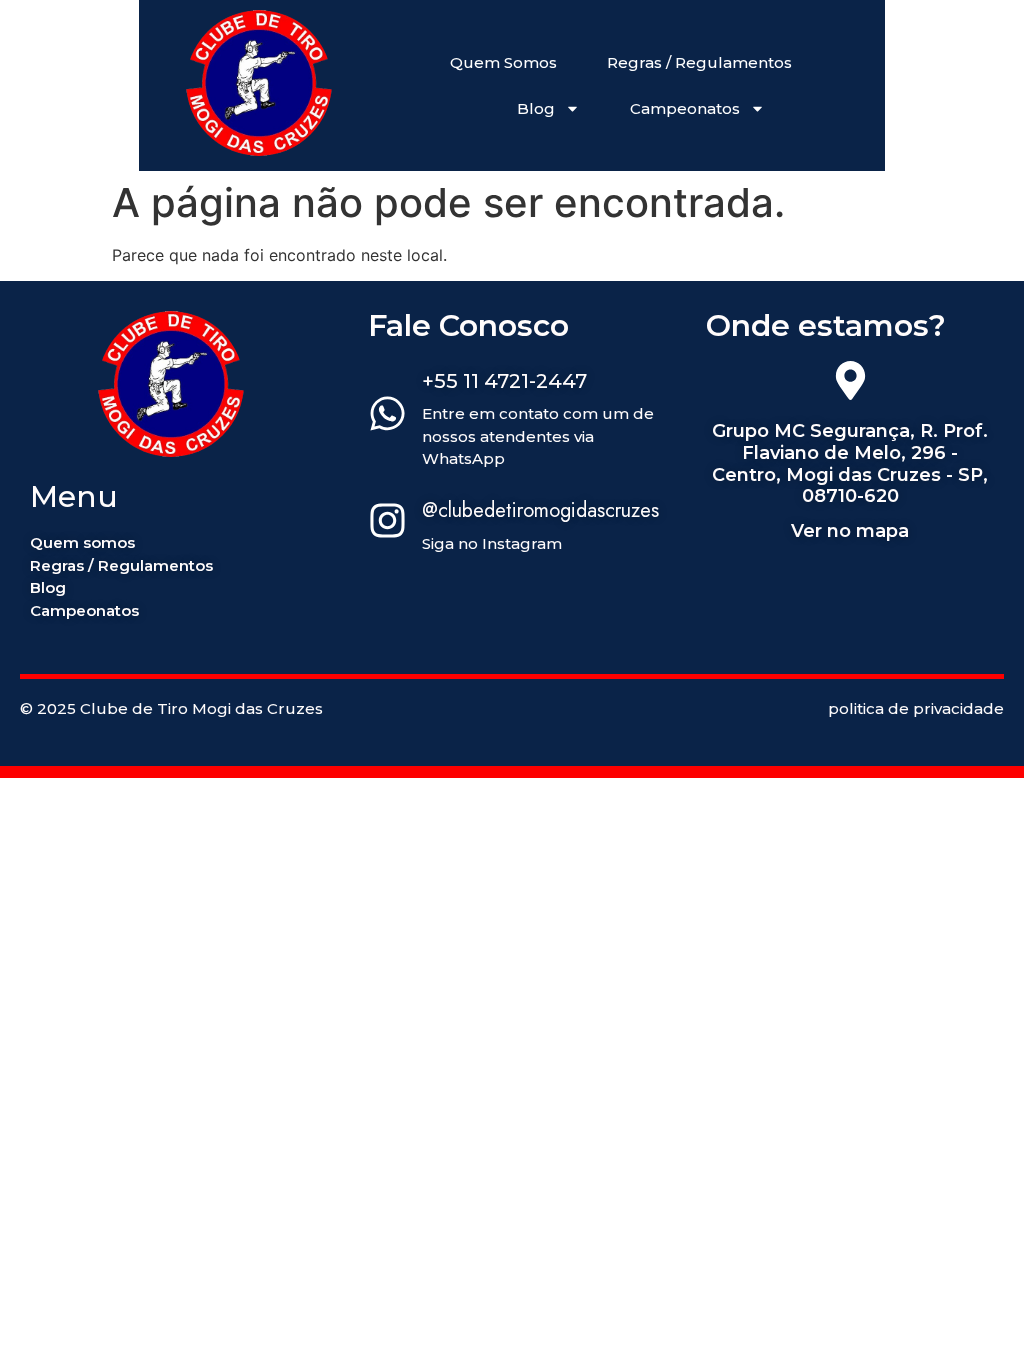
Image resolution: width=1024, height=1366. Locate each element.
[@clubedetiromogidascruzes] (387, 523)
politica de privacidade (916, 708)
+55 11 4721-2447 (504, 381)
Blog (536, 108)
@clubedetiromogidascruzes (540, 510)
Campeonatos (685, 108)
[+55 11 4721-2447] (387, 416)
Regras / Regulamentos (699, 62)
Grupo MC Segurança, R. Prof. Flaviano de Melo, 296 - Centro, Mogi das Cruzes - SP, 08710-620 (850, 463)
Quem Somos (503, 62)
